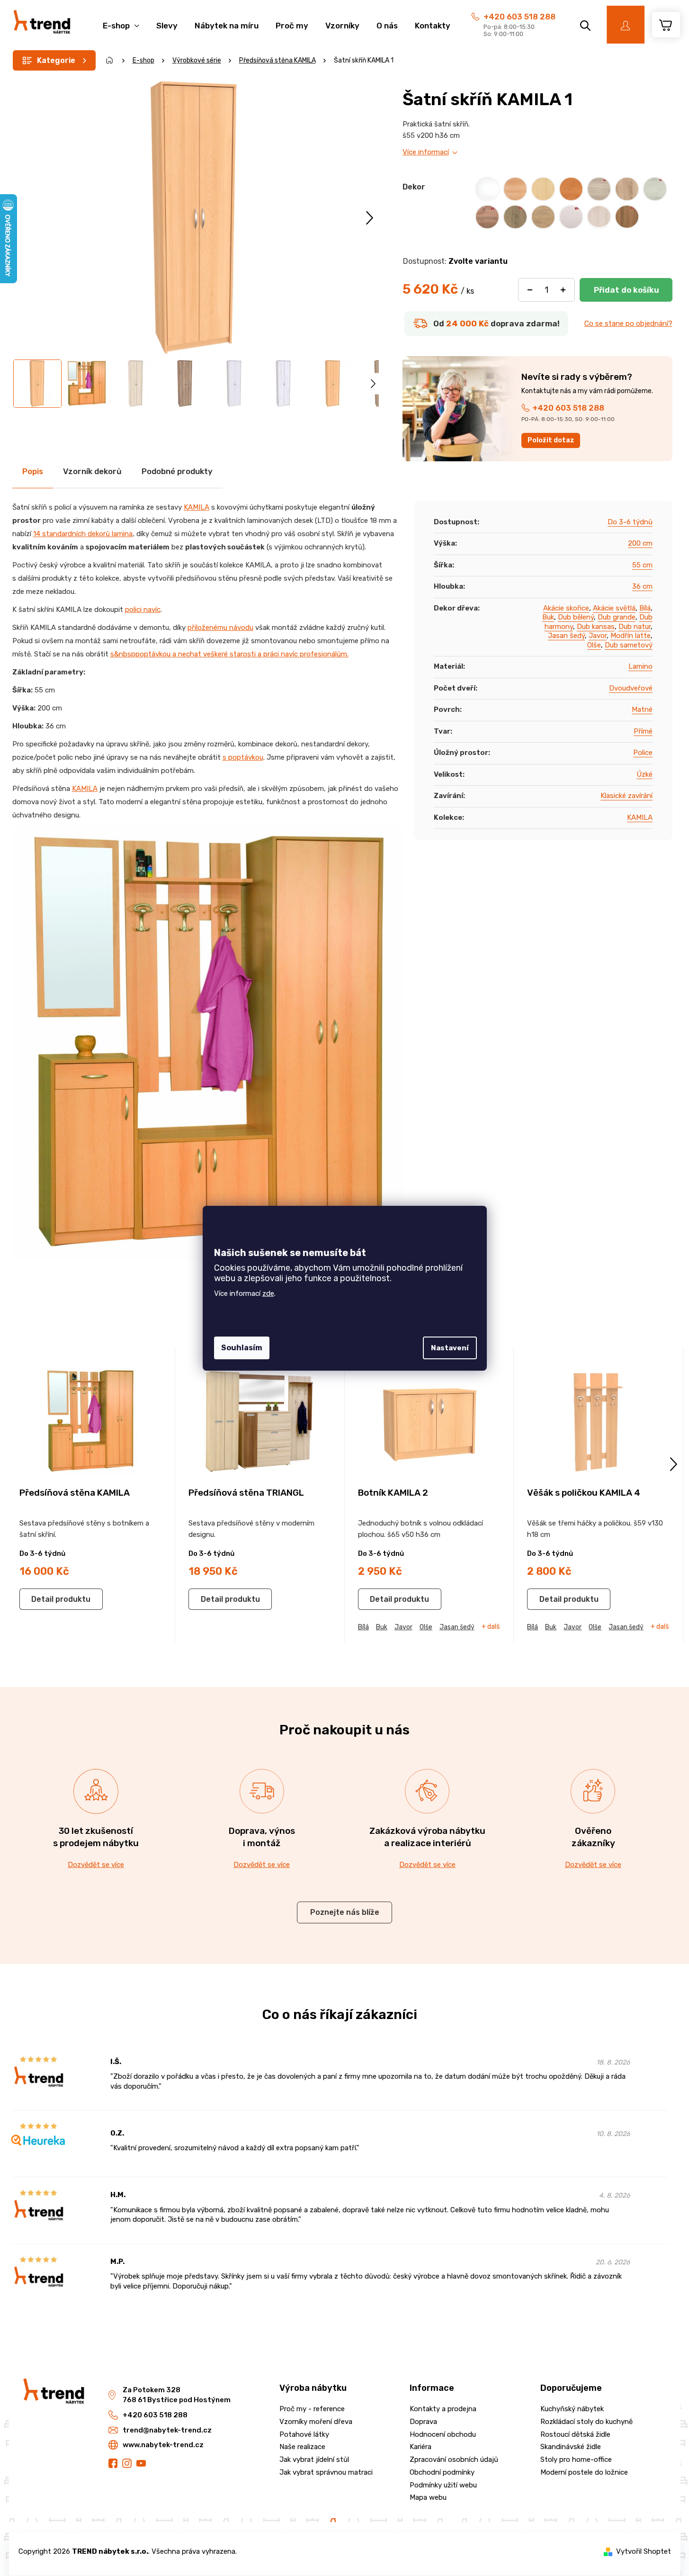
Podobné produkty (177, 471)
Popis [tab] (33, 471)
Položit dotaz (551, 440)
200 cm (640, 543)
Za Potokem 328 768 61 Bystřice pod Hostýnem (177, 2395)
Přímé (643, 731)
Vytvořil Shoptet (644, 2551)
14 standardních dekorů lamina (83, 534)
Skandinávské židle (571, 2447)
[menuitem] (121, 21)
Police (643, 753)
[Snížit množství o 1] (530, 290)
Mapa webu (428, 2497)
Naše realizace (302, 2447)
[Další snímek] (370, 218)
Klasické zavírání (626, 796)
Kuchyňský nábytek (572, 2409)
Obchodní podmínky (442, 2472)
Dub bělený (576, 617)
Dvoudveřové (631, 688)
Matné (642, 709)
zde (268, 1293)
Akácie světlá (614, 608)
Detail (42, 1599)
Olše (594, 645)
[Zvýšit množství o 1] (563, 290)
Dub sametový (629, 645)
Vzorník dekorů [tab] (92, 471)
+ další (491, 1627)
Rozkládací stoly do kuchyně (586, 2422)
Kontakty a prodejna (443, 2409)
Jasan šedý (566, 636)
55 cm (642, 565)
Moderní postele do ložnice (584, 2472)
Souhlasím (242, 1348)
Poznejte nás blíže (345, 1912)
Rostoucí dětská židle (575, 2434)
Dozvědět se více (96, 1865)
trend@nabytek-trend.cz (167, 2430)
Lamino (640, 666)
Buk (548, 617)
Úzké (644, 774)
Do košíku (626, 290)
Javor (598, 636)
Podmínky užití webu (443, 2485)
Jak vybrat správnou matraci (326, 2472)
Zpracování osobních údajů (454, 2459)
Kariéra (421, 2447)
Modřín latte (631, 636)
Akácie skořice (566, 608)
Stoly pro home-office (576, 2459)
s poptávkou (243, 757)
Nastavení (450, 1348)
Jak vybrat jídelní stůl (314, 2459)
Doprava (423, 2422)
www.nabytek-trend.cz (163, 2445)
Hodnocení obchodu (443, 2434)
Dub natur (635, 627)
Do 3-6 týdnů (630, 522)
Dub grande (617, 617)
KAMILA (197, 507)
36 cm (642, 586)
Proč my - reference (312, 2409)
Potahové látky (304, 2434)
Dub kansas (596, 627)
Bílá (645, 608)
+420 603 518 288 (519, 17)
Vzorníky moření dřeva (316, 2422)
